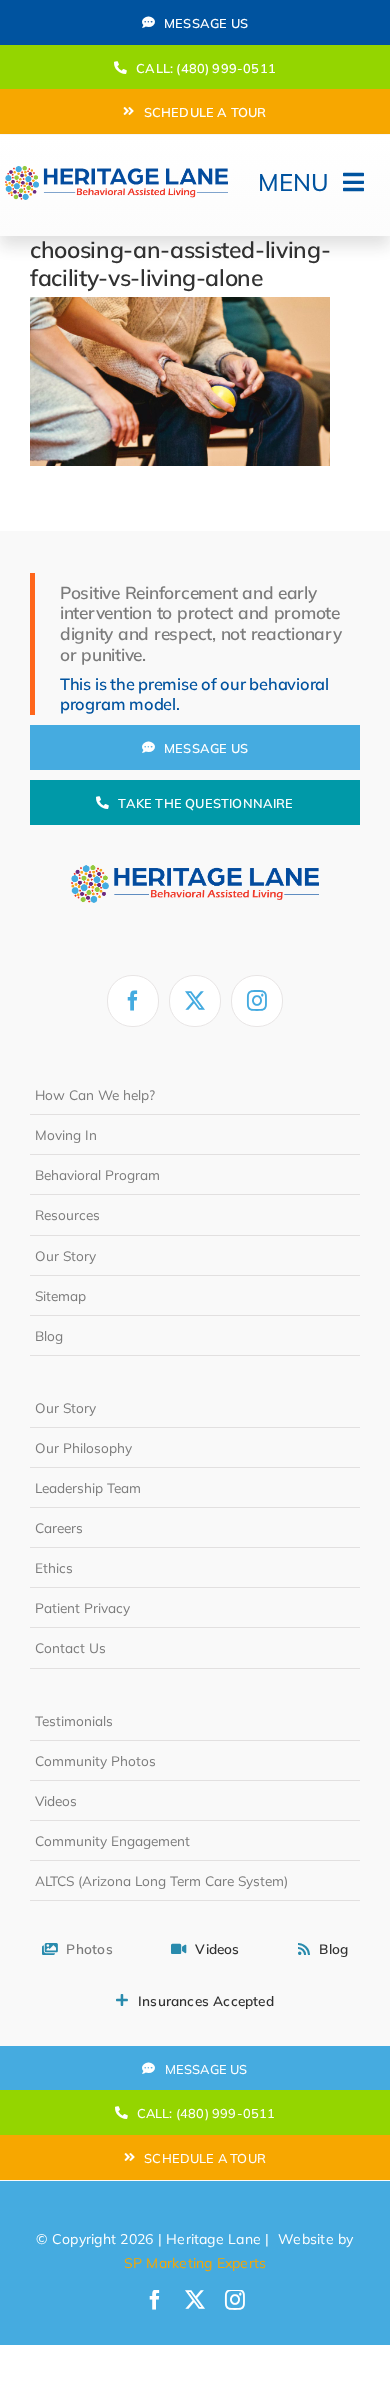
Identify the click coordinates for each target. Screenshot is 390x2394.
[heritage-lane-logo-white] (195, 850)
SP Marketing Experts (195, 2263)
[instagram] (257, 1001)
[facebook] (133, 1001)
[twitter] (195, 1001)
